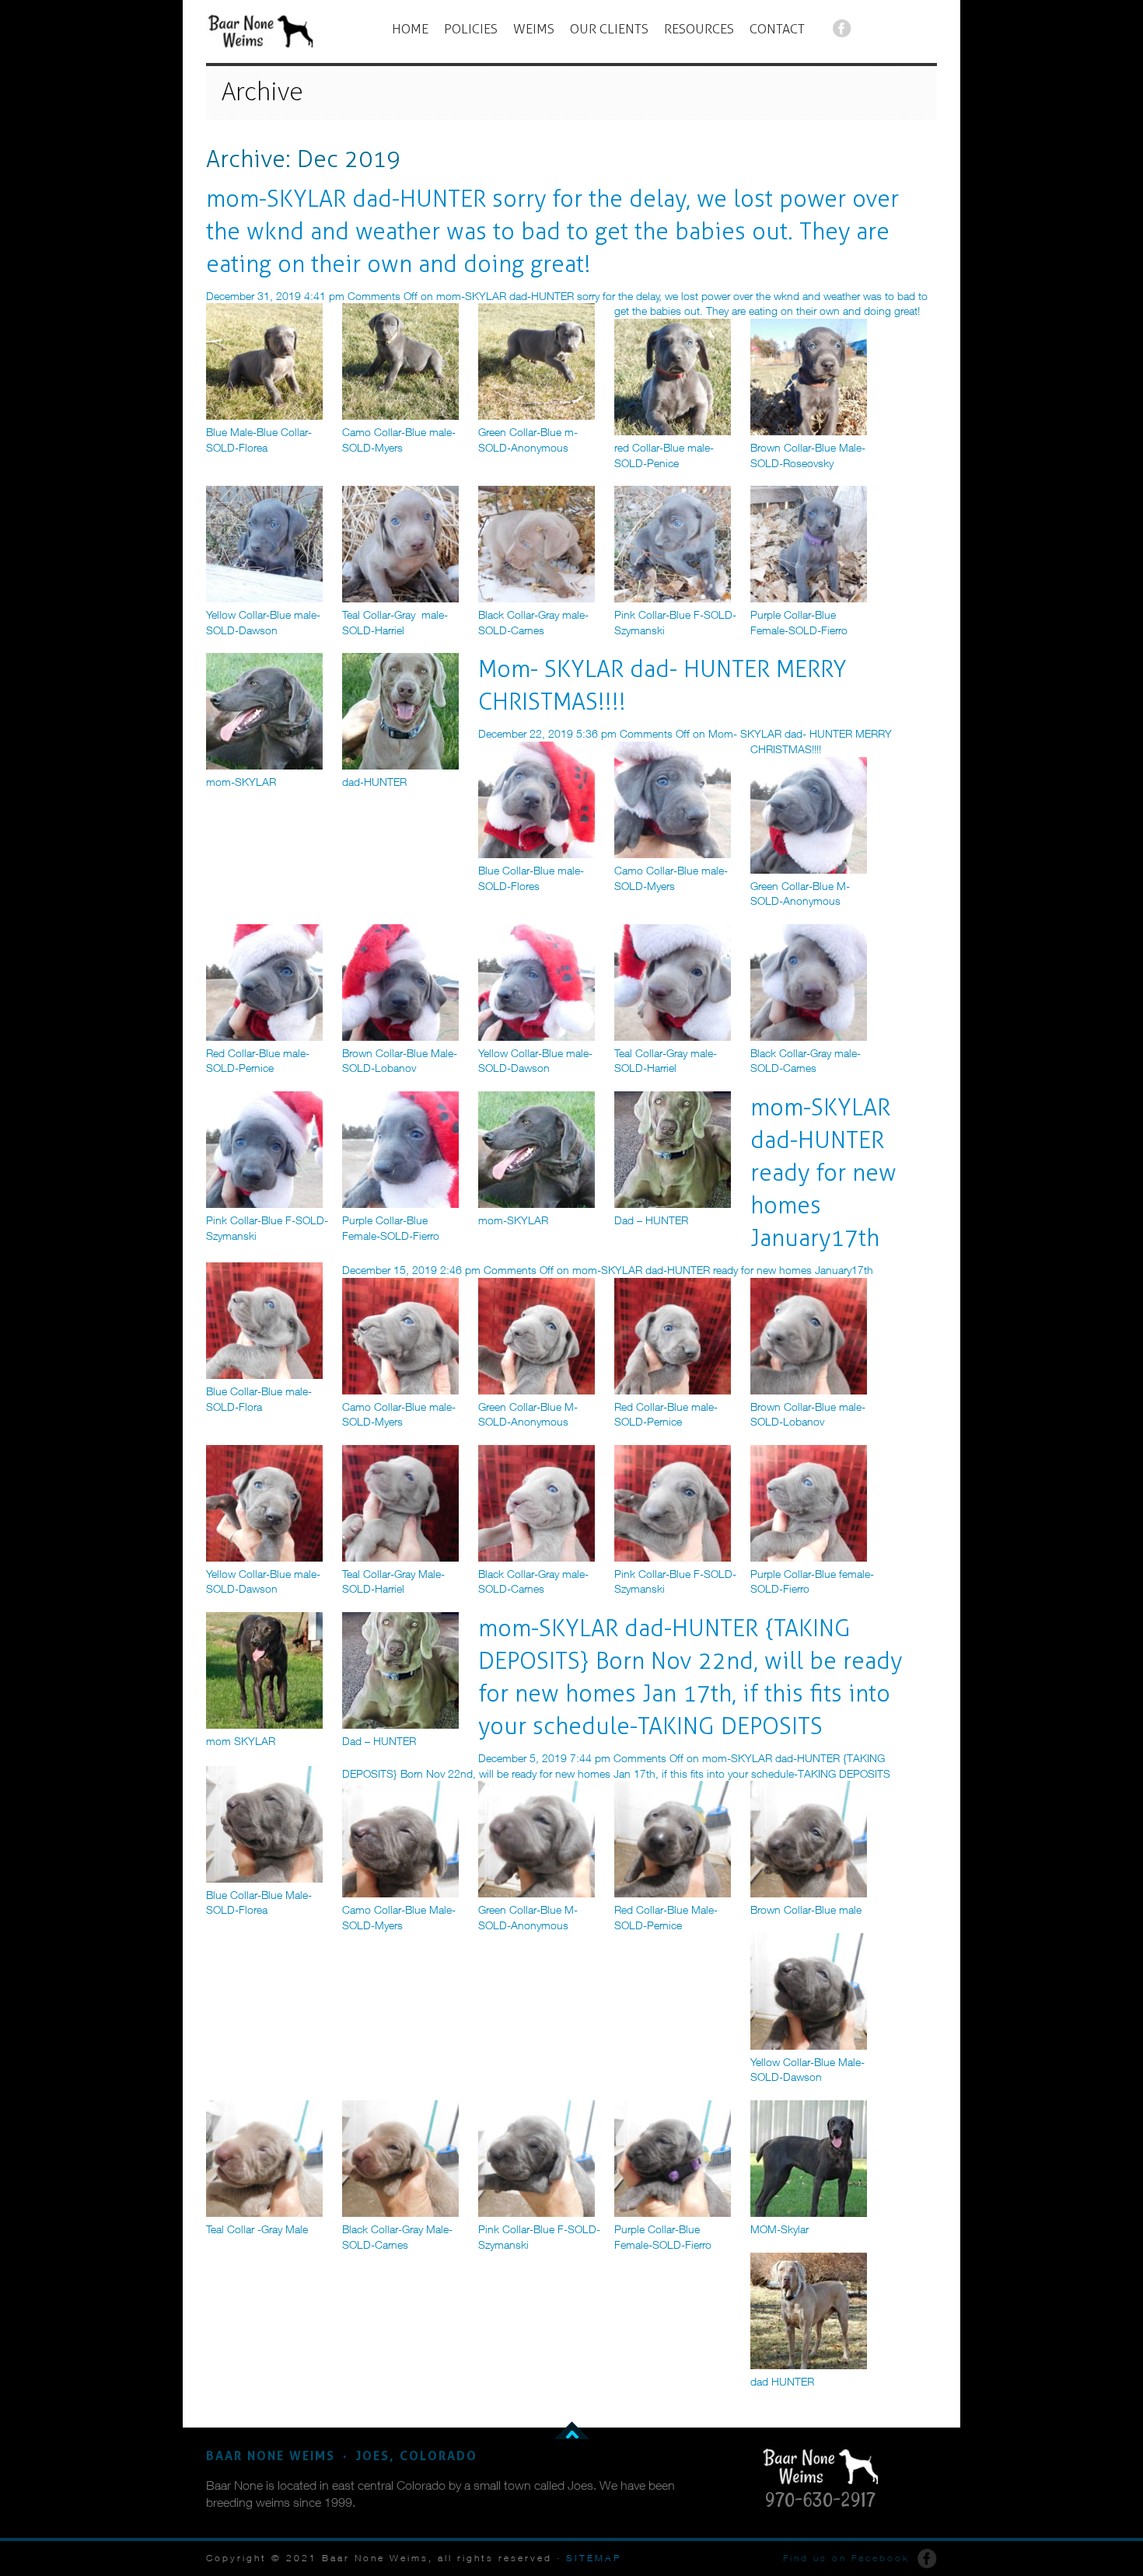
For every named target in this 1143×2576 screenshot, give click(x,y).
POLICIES (471, 29)
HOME (410, 29)
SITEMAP (594, 2558)
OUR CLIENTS (609, 29)
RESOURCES (699, 29)
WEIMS (534, 29)
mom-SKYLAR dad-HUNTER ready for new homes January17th (823, 1173)
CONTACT (777, 29)
